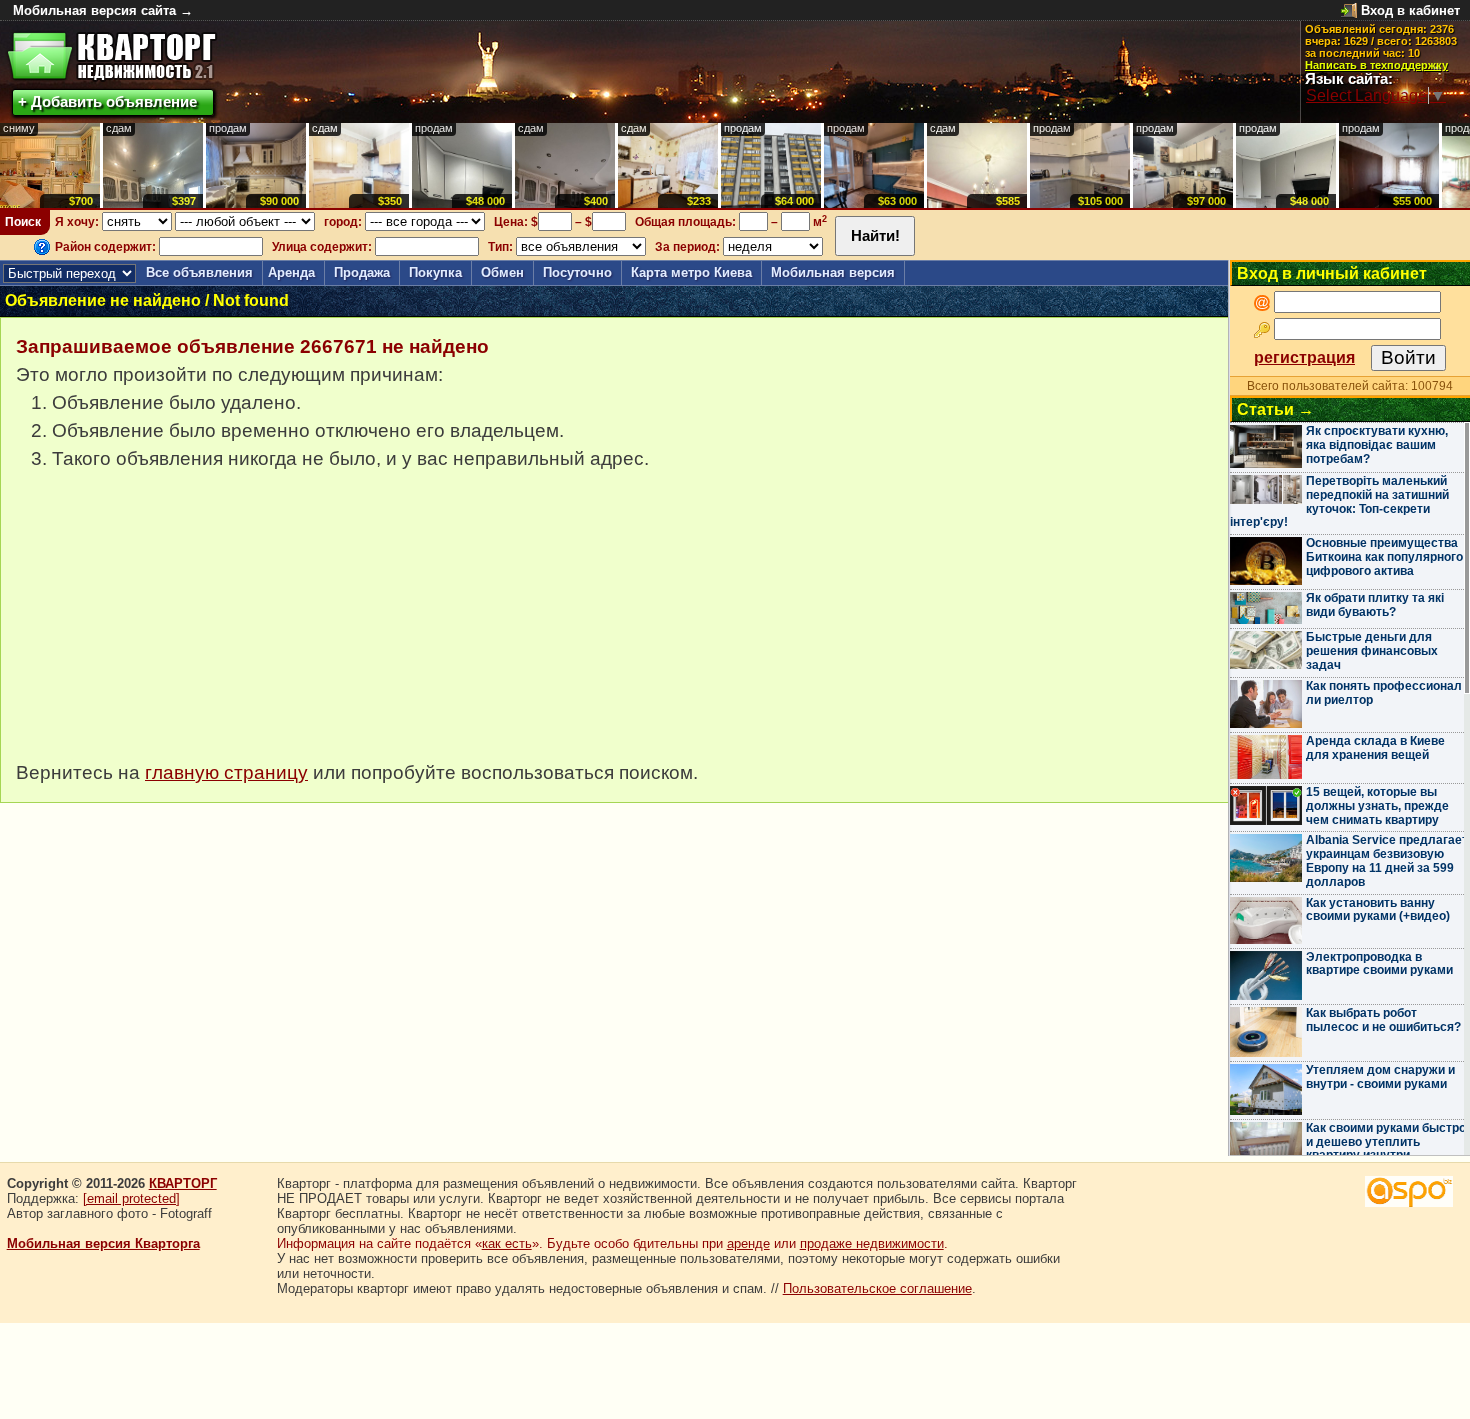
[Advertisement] (166, 626)
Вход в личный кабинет (1332, 273)
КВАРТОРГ (183, 1183)
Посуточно (577, 272)
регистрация (1304, 357)
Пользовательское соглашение (877, 1288)
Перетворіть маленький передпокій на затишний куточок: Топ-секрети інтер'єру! (1339, 501)
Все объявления (199, 272)
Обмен (502, 272)
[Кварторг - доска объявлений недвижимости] (111, 56)
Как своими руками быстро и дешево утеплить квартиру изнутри (1386, 1142)
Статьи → (1275, 409)
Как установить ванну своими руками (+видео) (1378, 910)
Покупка (435, 272)
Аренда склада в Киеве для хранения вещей (1375, 748)
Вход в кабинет (1410, 10)
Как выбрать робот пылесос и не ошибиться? (1383, 1020)
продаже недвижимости (872, 1243)
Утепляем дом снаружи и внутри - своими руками (1380, 1077)
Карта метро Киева (691, 272)
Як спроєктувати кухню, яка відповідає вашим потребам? (1377, 445)
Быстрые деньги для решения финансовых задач (1372, 651)
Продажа (362, 272)
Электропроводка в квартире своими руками (1379, 964)
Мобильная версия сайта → (103, 10)
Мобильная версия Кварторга (103, 1243)
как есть (507, 1243)
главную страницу (226, 772)
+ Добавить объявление (107, 101)
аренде (748, 1243)
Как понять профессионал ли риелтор (1384, 693)
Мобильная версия (833, 272)
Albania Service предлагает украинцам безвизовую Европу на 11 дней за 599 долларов (1387, 860)
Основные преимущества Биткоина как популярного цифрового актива (1384, 557)
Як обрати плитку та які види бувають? (1375, 605)
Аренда (291, 272)
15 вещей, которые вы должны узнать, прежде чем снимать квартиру (1377, 806)
